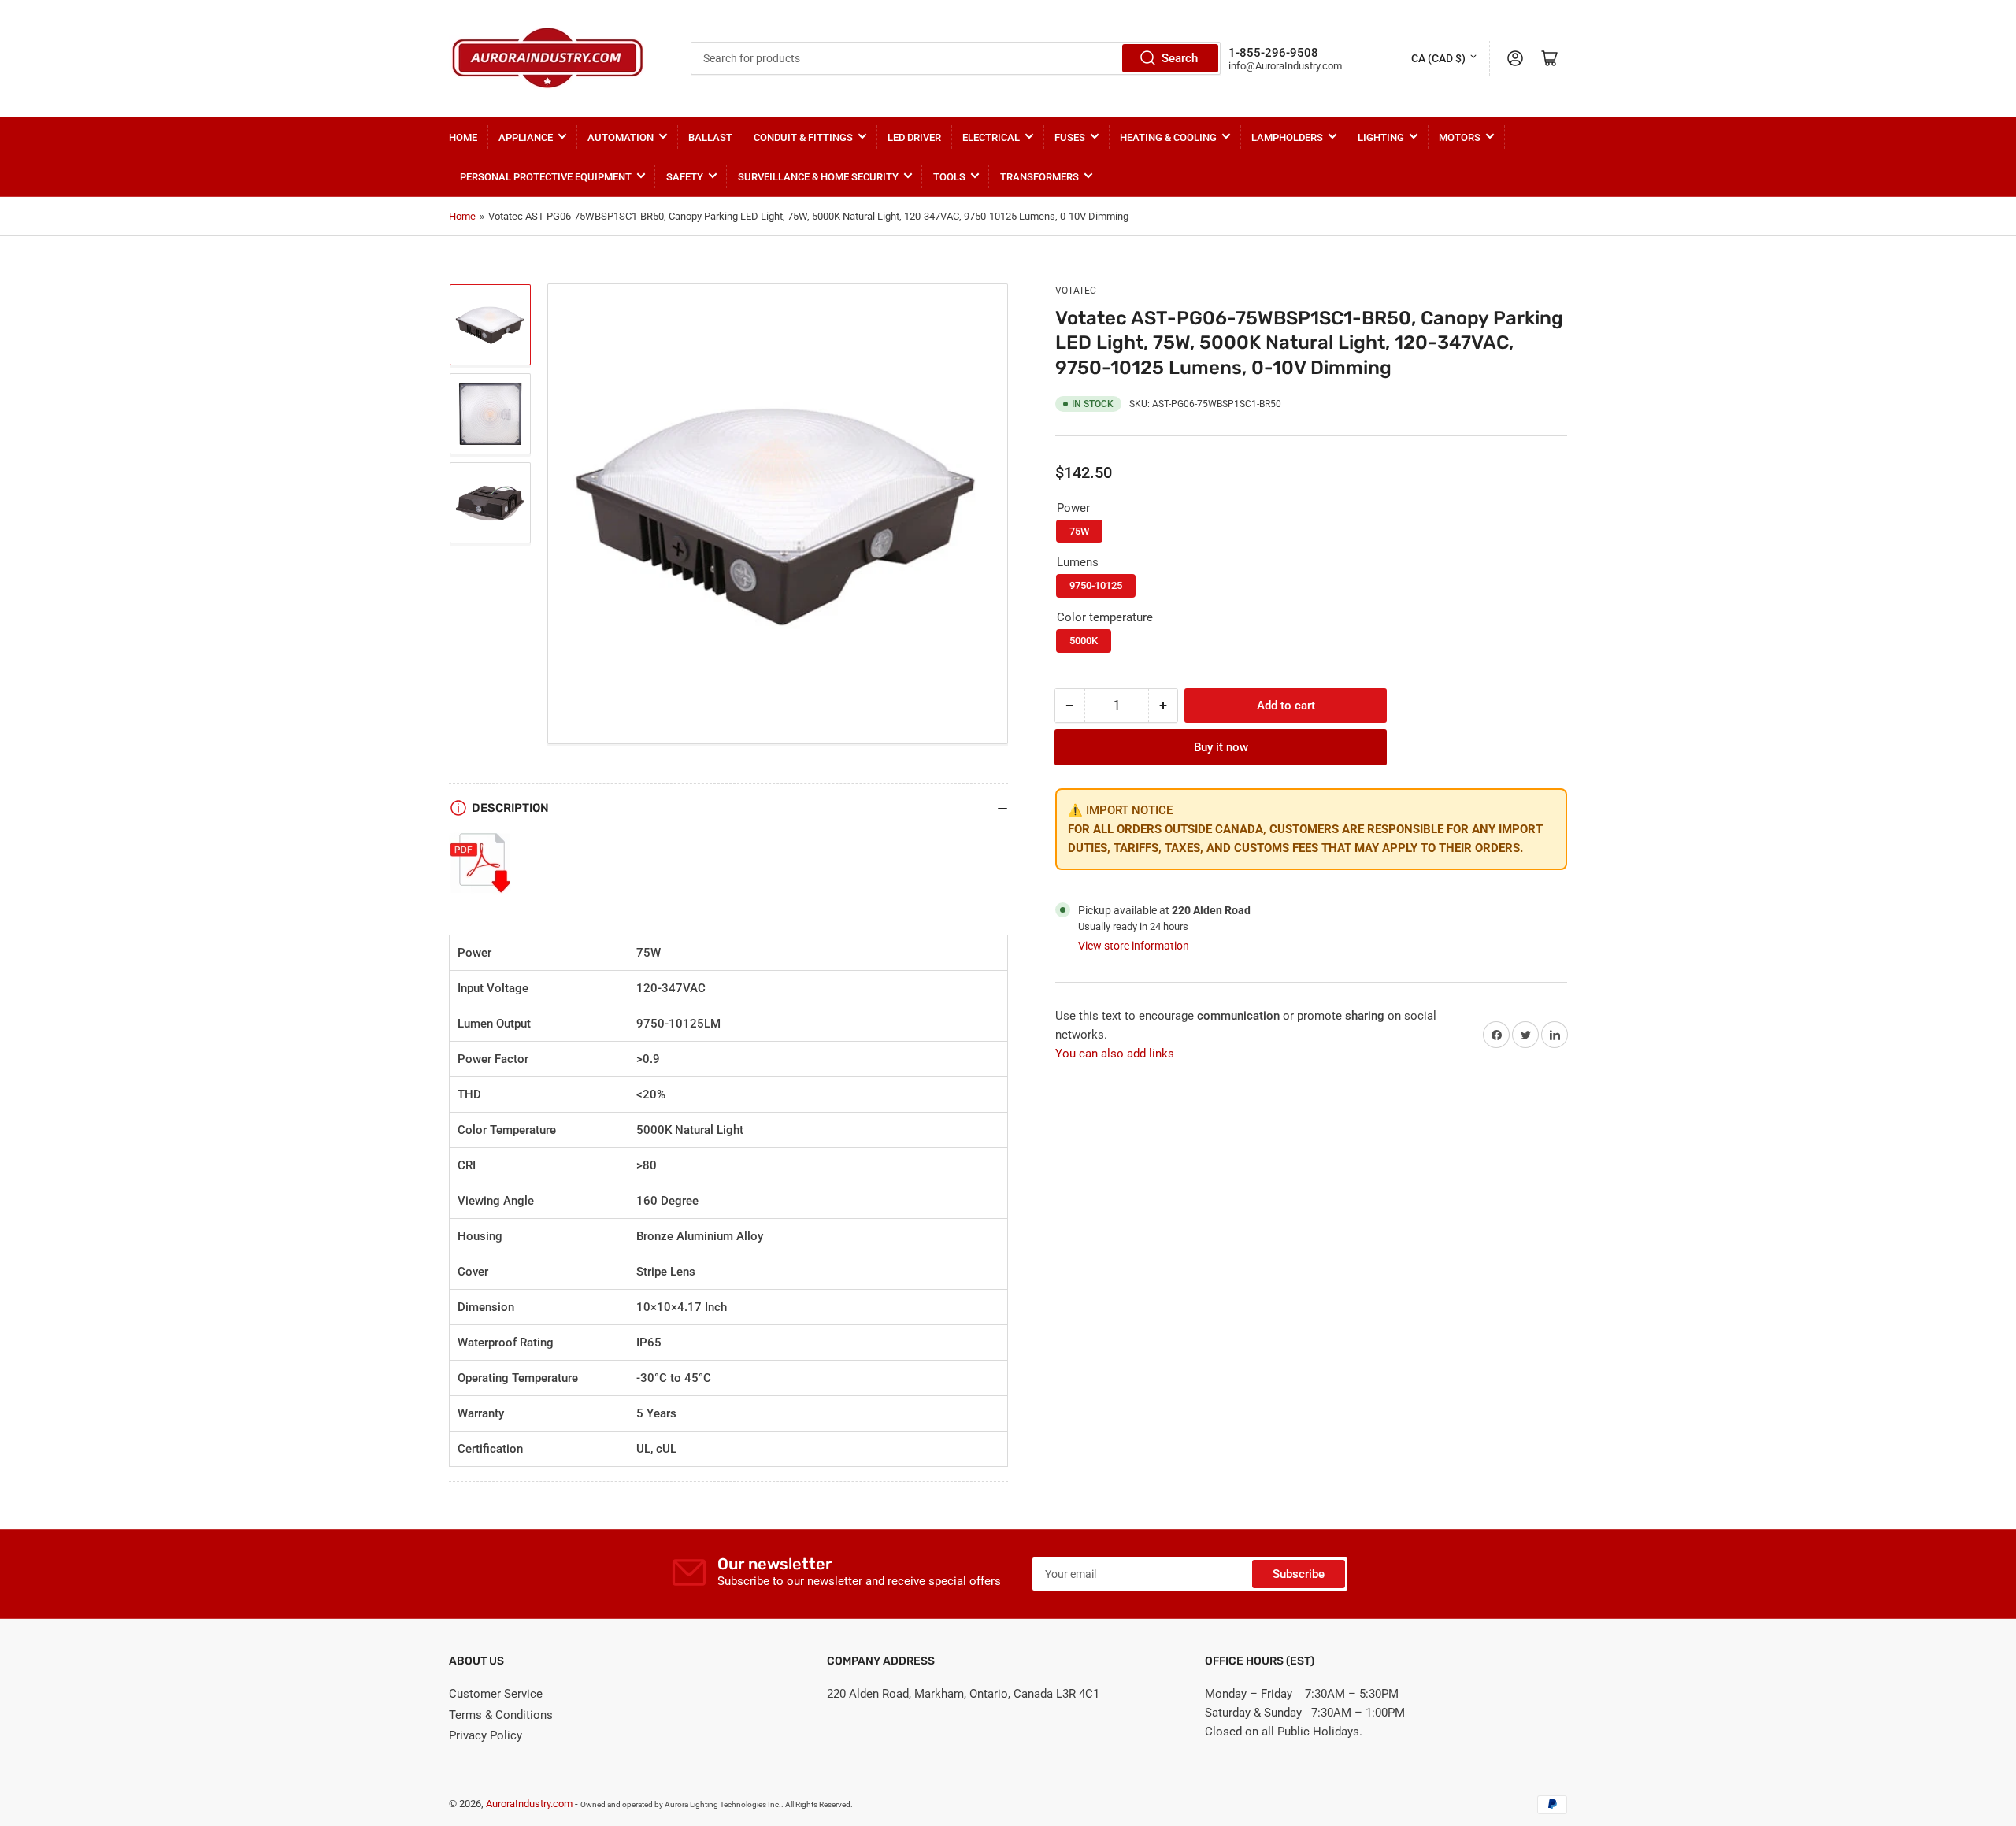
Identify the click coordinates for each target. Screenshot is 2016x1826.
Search (1180, 58)
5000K (1084, 641)
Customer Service (496, 1694)
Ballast (710, 137)
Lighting (1381, 137)
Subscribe (1299, 1574)
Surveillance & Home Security (818, 177)
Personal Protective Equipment (546, 177)
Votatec (1076, 291)
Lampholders (1287, 137)
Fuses (1070, 137)
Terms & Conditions (501, 1715)
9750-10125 (1096, 585)
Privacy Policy (485, 1735)
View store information (1134, 946)
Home (463, 137)
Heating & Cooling (1168, 137)
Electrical (991, 137)
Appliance (526, 137)
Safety (685, 177)
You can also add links (1115, 1054)
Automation (621, 137)
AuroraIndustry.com (529, 1804)
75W (1079, 531)
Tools (949, 177)
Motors (1460, 137)
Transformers (1039, 177)
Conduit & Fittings (803, 137)
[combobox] (955, 58)
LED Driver (914, 137)
